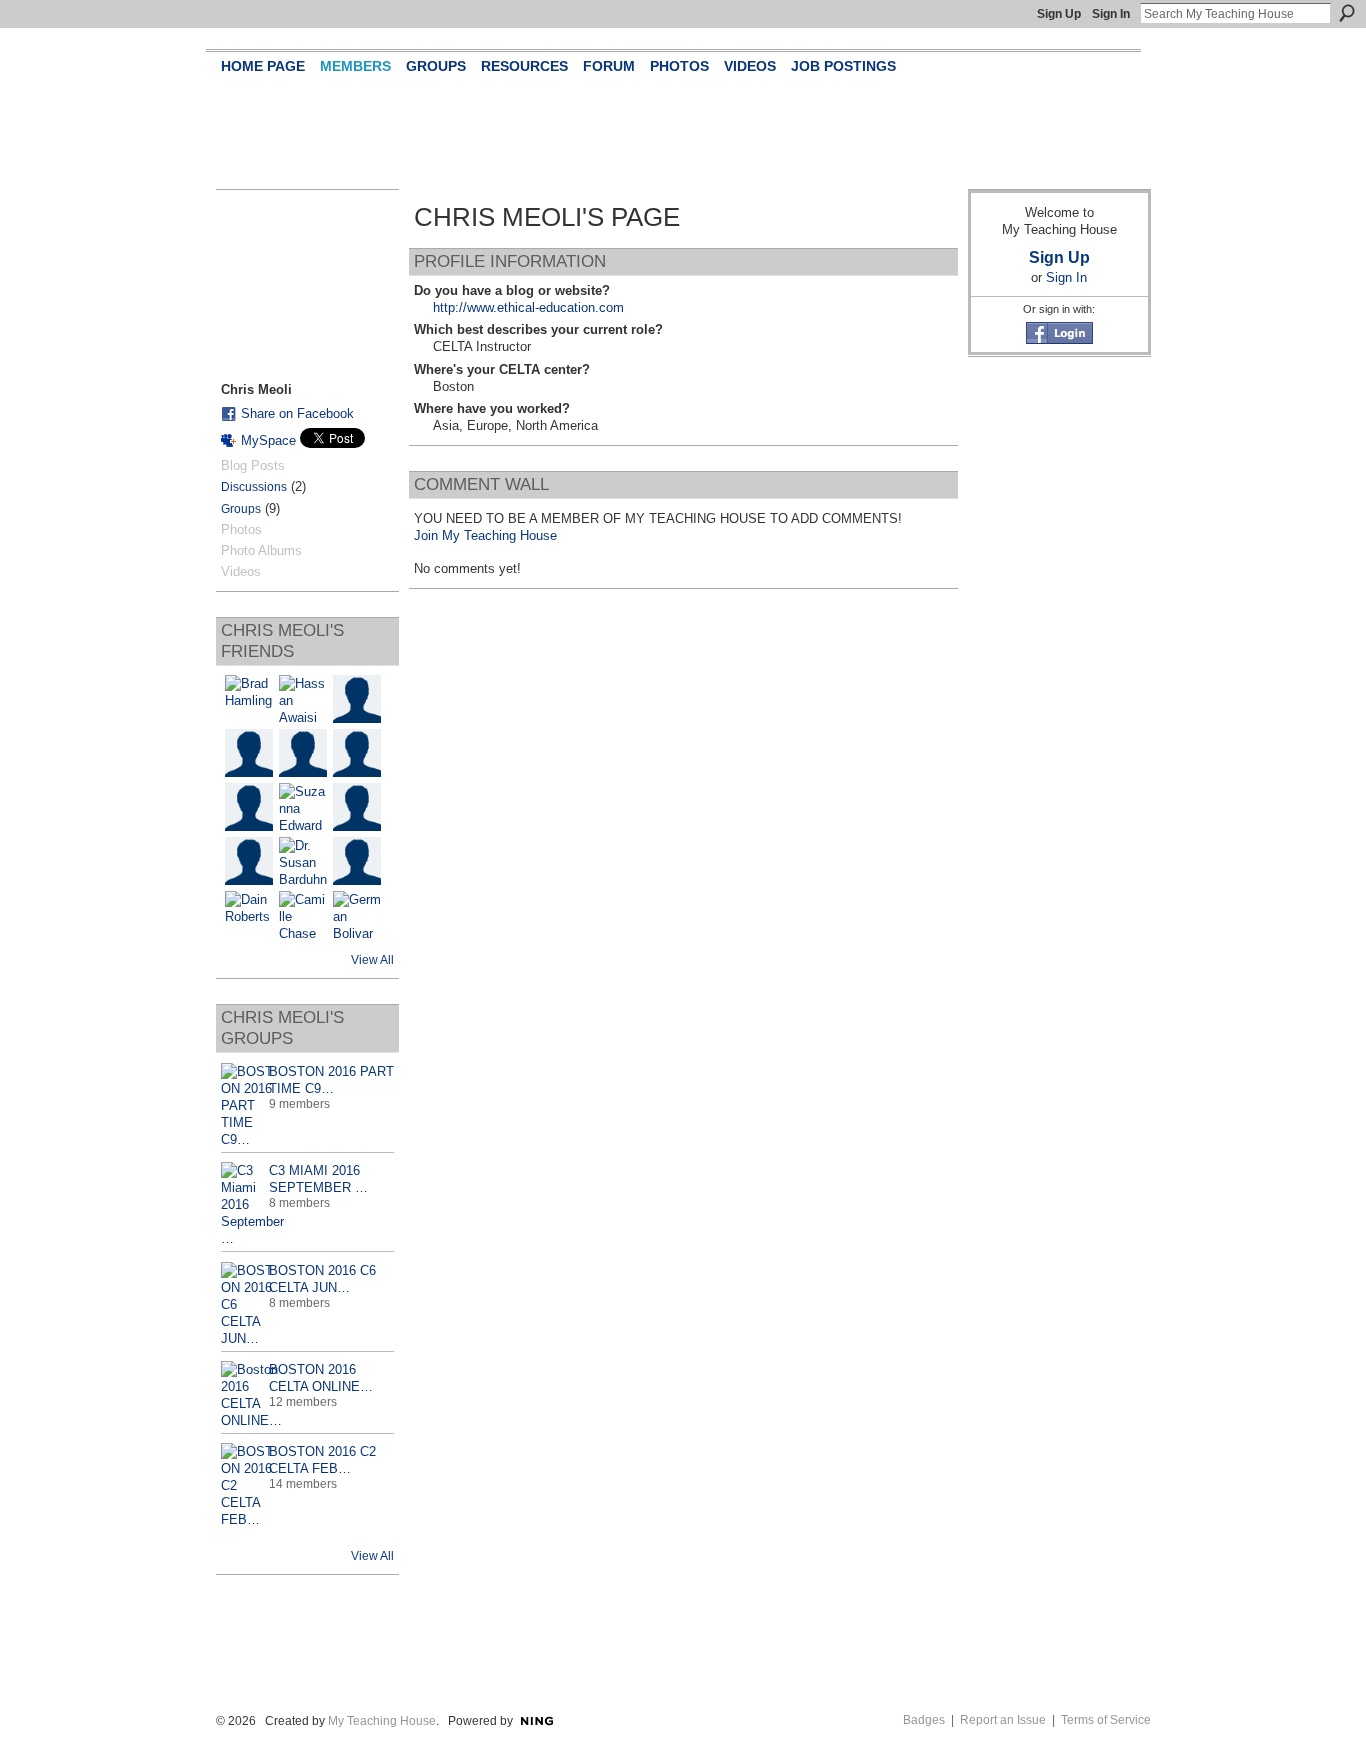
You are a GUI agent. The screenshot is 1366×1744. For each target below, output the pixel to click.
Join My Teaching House (485, 535)
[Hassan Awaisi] (303, 699)
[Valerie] (357, 807)
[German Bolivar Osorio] (357, 915)
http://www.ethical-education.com (528, 307)
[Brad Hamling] (249, 699)
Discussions (254, 487)
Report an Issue (1003, 1720)
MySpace (268, 440)
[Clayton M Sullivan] (357, 753)
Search (1347, 13)
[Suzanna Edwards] (303, 807)
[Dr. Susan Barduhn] (303, 861)
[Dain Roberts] (249, 915)
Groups (241, 509)
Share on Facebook (297, 413)
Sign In (1111, 14)
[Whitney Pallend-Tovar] (249, 753)
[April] (357, 861)
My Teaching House (382, 1721)
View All (372, 960)
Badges (924, 1720)
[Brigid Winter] (249, 861)
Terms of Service (1106, 1720)
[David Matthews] (249, 807)
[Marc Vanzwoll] (357, 699)
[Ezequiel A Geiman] (303, 753)
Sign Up (1059, 14)
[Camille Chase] (303, 915)
